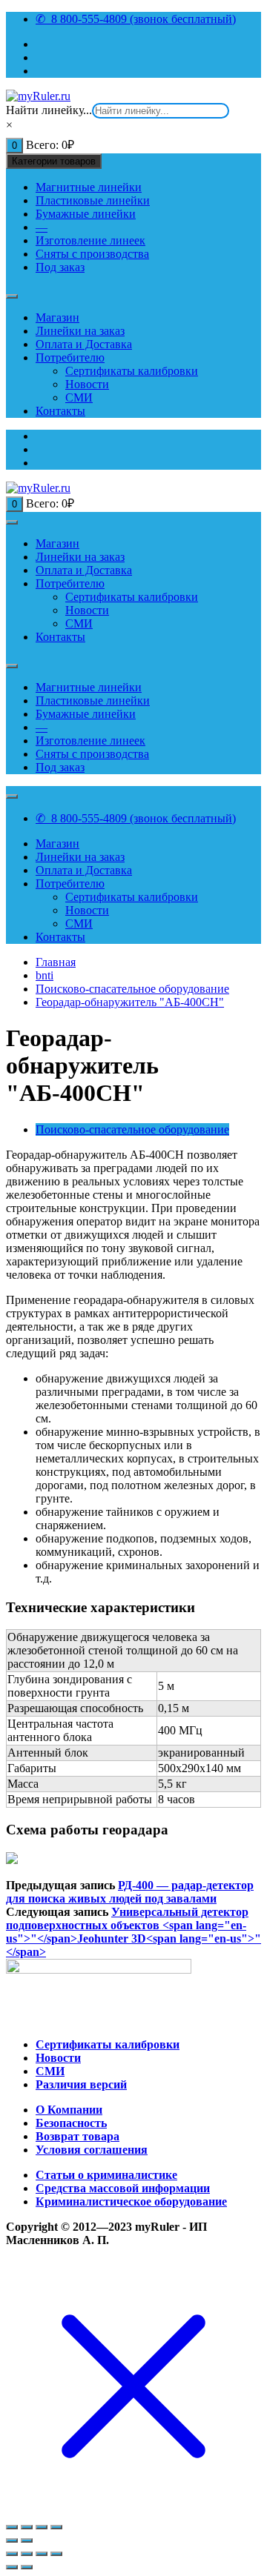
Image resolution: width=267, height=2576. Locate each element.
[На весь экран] (42, 2527)
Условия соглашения (92, 2150)
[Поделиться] (27, 2527)
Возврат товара (78, 2136)
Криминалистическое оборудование (131, 2201)
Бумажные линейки (86, 214)
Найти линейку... (49, 110)
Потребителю (70, 357)
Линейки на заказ (80, 331)
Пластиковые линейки (93, 200)
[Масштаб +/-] (56, 2527)
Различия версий (81, 2084)
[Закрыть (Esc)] (12, 2527)
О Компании (69, 2110)
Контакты (60, 411)
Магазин (57, 317)
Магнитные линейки (89, 187)
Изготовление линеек (90, 240)
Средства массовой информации (123, 2188)
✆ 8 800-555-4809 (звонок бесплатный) (136, 19)
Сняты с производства (92, 254)
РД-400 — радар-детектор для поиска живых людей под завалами (130, 1892)
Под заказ (60, 267)
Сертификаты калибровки (132, 371)
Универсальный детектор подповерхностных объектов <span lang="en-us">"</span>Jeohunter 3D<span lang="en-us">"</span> (133, 1932)
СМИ (79, 397)
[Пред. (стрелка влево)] (12, 2567)
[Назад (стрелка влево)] (12, 2540)
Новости (87, 384)
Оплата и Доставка (84, 344)
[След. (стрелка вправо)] (27, 2540)
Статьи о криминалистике (106, 2175)
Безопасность (71, 2123)
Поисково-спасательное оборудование (132, 1129)
